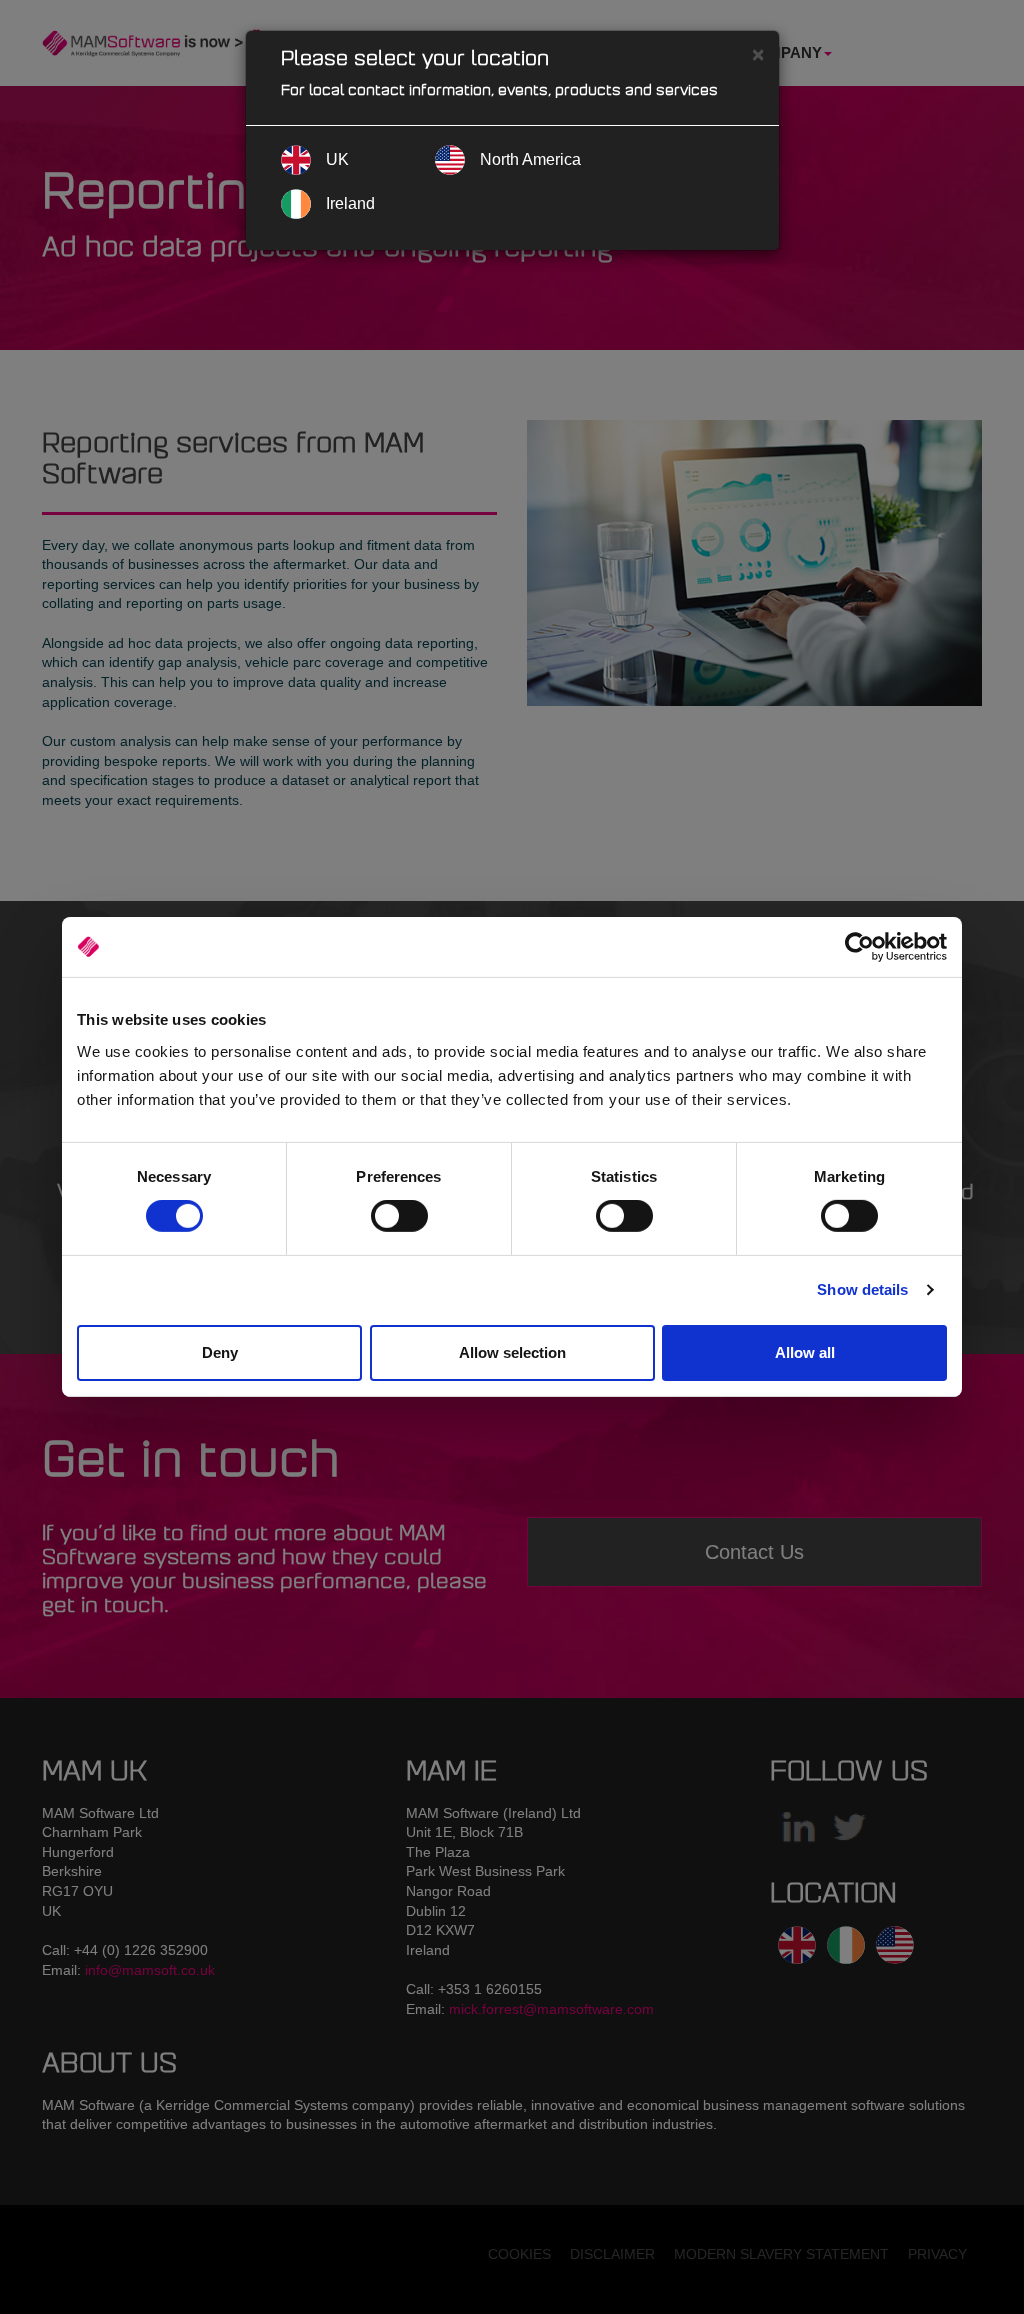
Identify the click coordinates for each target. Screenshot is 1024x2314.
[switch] (399, 1216)
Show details (862, 1289)
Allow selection (512, 1352)
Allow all (805, 1352)
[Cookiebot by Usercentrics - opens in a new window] (859, 947)
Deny (220, 1352)
